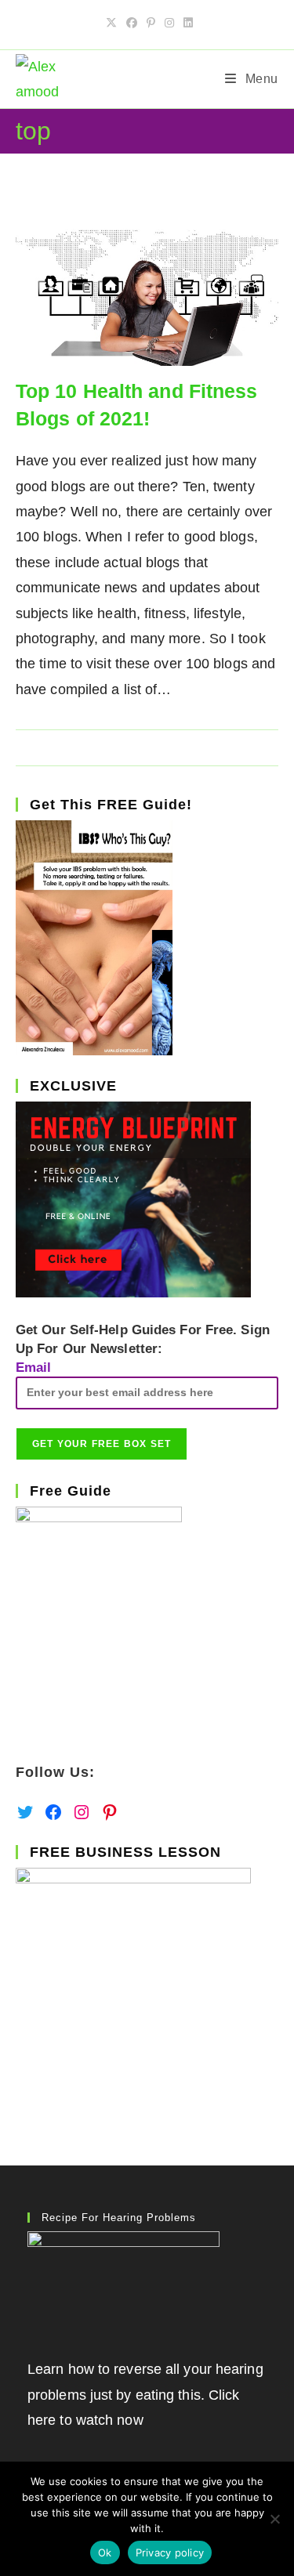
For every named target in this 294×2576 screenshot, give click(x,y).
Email (34, 1368)
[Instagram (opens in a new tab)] (169, 23)
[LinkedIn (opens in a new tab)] (186, 23)
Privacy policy (170, 2552)
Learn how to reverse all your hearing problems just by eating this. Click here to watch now (145, 2395)
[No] (274, 2519)
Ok (105, 2552)
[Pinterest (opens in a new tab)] (151, 23)
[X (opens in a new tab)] (111, 23)
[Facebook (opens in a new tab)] (132, 23)
